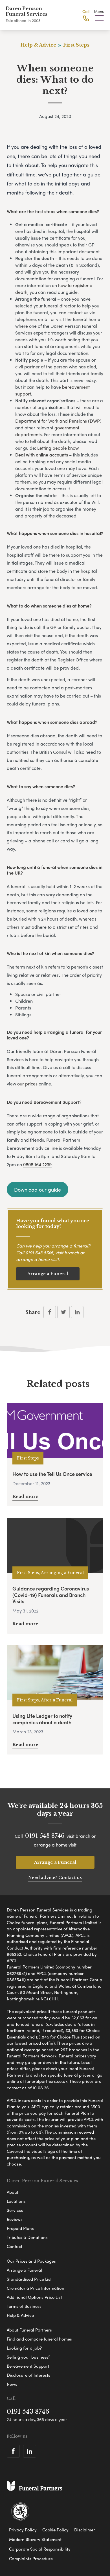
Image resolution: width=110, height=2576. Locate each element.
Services (15, 2210)
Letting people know (58, 448)
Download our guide (38, 1189)
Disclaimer (85, 2530)
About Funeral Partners (29, 2330)
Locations (16, 2201)
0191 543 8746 (39, 1252)
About (13, 2192)
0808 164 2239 (37, 1164)
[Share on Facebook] (50, 1312)
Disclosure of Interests (28, 2375)
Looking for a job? (24, 2348)
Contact (15, 2246)
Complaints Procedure (31, 2558)
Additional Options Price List (34, 2297)
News (12, 2384)
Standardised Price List (29, 2279)
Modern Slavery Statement (35, 2539)
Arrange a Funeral (48, 1274)
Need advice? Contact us (55, 1877)
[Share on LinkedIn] (77, 1312)
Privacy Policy (23, 2530)
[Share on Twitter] (63, 1312)
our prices (27, 1084)
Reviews (15, 2219)
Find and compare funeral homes (39, 2339)
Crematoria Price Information (36, 2288)
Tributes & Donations (27, 2237)
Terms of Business (24, 2306)
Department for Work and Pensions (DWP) (58, 421)
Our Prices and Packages (31, 2261)
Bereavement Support (28, 2366)
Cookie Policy (55, 2530)
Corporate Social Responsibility (40, 2549)
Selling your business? (28, 2357)
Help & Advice (20, 2315)
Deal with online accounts (42, 455)
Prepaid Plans (20, 2228)
